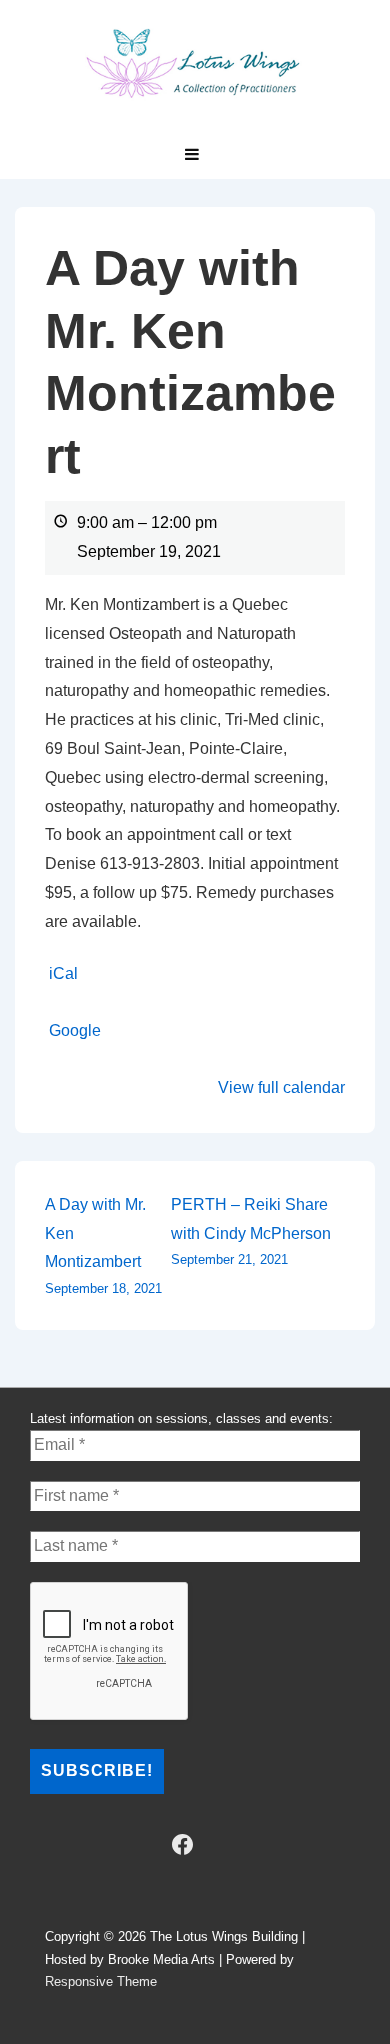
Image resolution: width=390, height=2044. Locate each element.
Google (75, 1030)
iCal (63, 973)
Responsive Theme (101, 1981)
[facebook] (183, 1845)
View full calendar (281, 1087)
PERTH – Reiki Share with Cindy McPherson (251, 1232)
